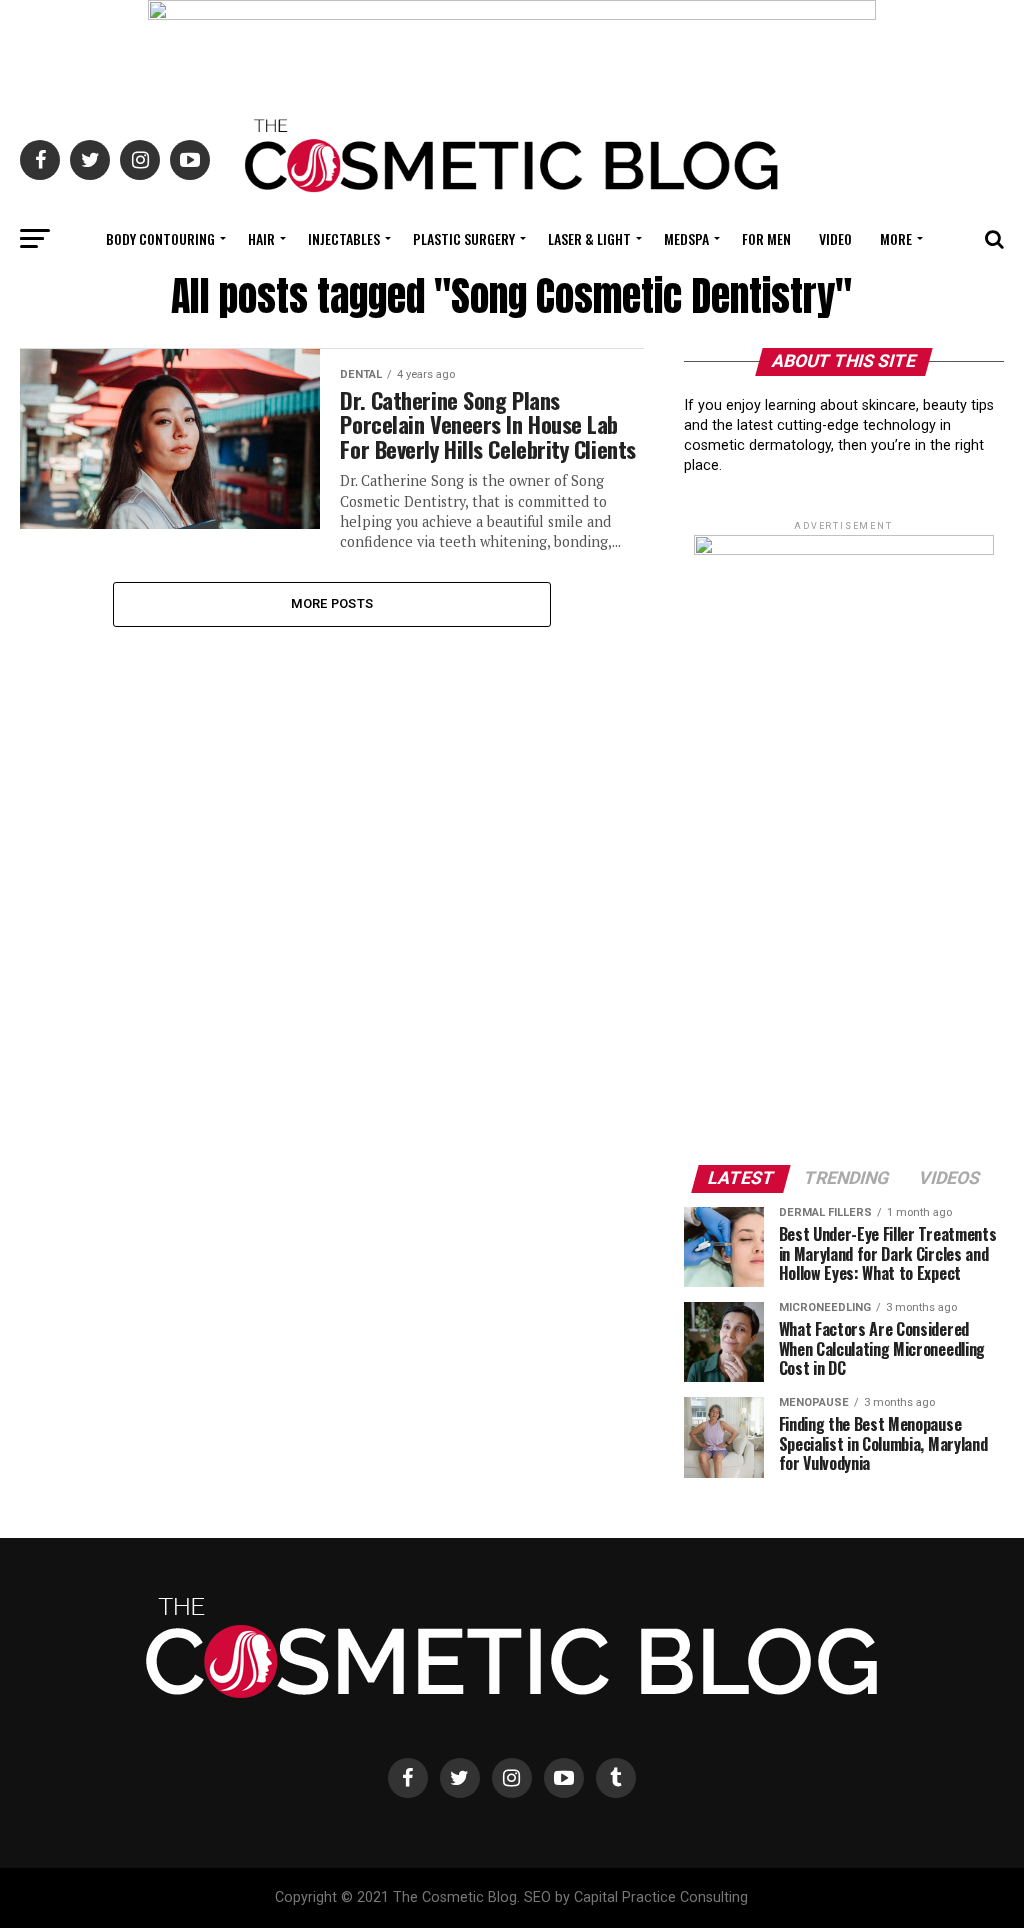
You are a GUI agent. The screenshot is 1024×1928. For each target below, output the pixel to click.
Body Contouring (160, 238)
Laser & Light (589, 238)
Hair (261, 238)
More (896, 238)
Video (835, 238)
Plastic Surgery (464, 238)
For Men (766, 238)
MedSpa (686, 238)
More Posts (332, 603)
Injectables (344, 238)
